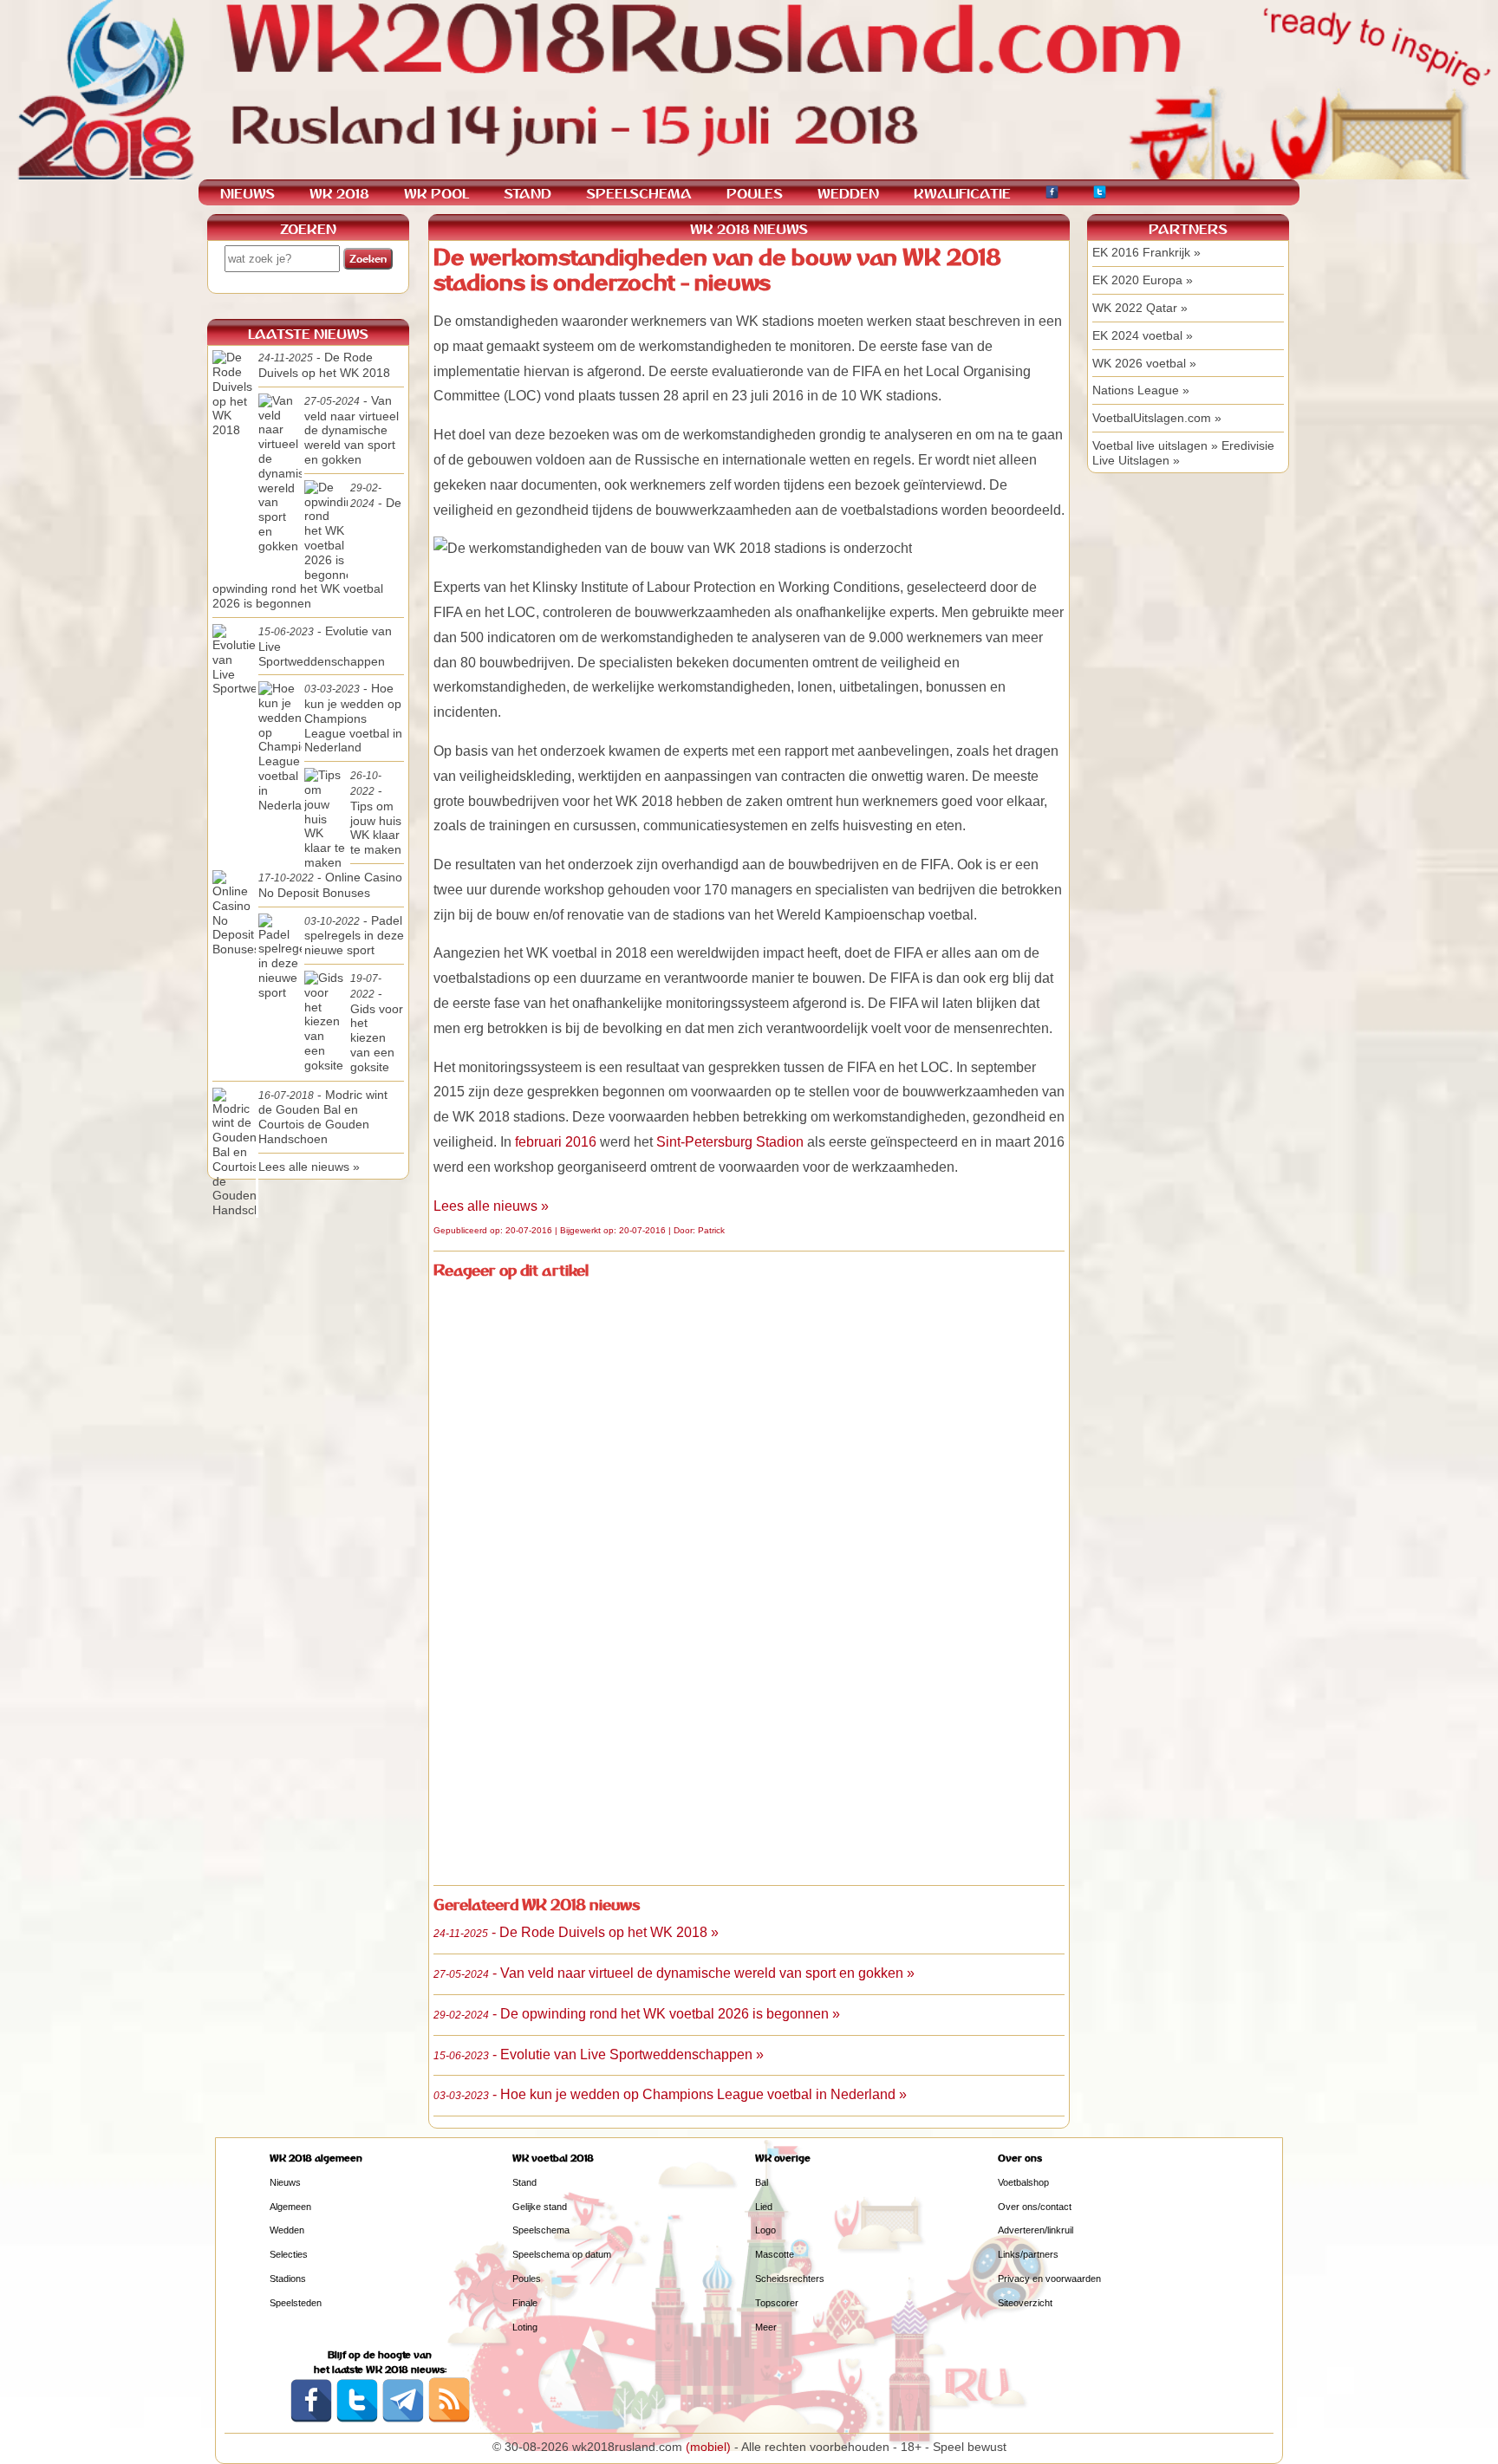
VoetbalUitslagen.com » (1157, 418)
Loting (525, 2327)
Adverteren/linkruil (1036, 2230)
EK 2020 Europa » (1143, 280)
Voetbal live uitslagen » (1155, 445)
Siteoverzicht (1025, 2303)
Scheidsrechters (790, 2279)
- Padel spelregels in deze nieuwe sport (354, 936)
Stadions (288, 2279)
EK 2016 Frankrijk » (1146, 252)
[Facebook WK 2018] (1052, 195)
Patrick (711, 1230)
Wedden (287, 2230)
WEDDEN (848, 194)
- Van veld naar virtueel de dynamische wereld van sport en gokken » (674, 1973)
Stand (524, 2182)
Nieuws (285, 2182)
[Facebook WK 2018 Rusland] (311, 2419)
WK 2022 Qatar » (1140, 308)
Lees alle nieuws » (491, 1206)
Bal (762, 2182)
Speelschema (541, 2230)
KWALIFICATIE (962, 194)
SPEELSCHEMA (639, 194)
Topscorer (777, 2303)
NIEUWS (247, 194)
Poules (527, 2279)
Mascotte (775, 2254)
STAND (528, 194)
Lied (764, 2207)
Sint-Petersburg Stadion (730, 1142)
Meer (766, 2327)
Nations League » (1141, 390)
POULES (755, 194)
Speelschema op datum (562, 2254)
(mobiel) (708, 2447)
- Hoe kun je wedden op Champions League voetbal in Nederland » (670, 2094)
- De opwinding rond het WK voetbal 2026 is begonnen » (637, 2014)
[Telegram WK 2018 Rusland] (403, 2419)
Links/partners (1028, 2254)
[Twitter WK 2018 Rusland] (357, 2419)
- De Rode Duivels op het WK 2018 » (576, 1932)
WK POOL (436, 194)
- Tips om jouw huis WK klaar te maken (376, 813)
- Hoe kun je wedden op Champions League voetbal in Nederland (353, 718)
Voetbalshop (1023, 2182)
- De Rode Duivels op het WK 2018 (324, 365)
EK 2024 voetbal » (1143, 335)
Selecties (289, 2254)
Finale (525, 2303)
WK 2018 (339, 194)
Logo (765, 2230)
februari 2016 (556, 1142)
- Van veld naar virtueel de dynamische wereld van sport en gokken (352, 430)
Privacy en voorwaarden (1049, 2279)
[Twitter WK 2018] (1100, 195)
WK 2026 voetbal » (1144, 363)
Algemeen (290, 2207)
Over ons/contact (1035, 2207)
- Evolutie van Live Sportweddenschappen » (599, 2054)
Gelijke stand (540, 2207)
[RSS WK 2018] (449, 2419)
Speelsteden (296, 2303)
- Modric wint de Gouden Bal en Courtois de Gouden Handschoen (323, 1117)
